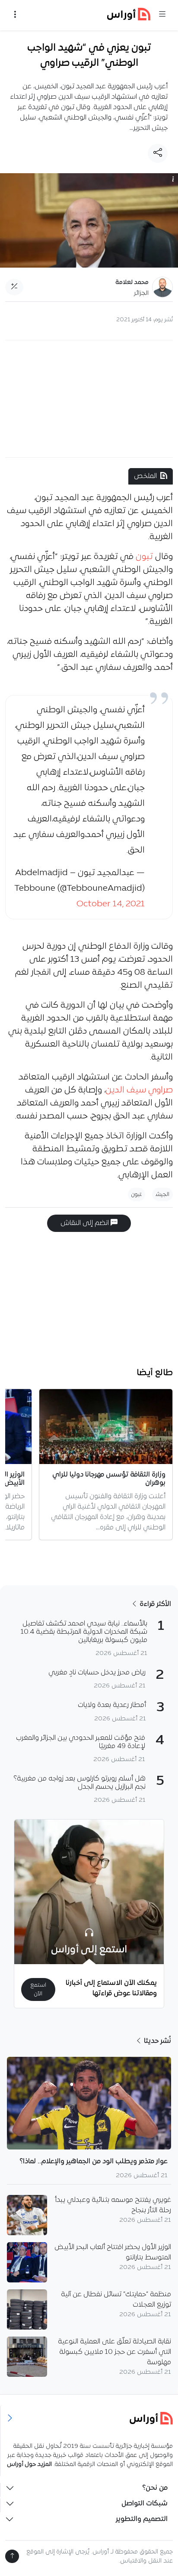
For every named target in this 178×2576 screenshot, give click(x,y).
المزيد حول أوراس (29, 2464)
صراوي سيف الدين (139, 1090)
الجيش (162, 1194)
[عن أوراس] (89, 2418)
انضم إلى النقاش (86, 1223)
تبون (144, 557)
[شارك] (158, 153)
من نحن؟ (155, 2488)
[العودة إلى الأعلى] (12, 2556)
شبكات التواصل (145, 2504)
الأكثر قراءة (154, 1604)
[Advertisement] (89, 399)
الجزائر (141, 293)
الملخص (145, 476)
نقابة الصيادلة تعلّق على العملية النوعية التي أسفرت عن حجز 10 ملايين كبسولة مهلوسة (114, 2352)
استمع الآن (38, 1989)
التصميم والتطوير (142, 2519)
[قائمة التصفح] (15, 15)
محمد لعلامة (132, 283)
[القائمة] (162, 15)
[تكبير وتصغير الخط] (14, 287)
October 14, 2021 (111, 904)
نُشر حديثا (157, 2041)
